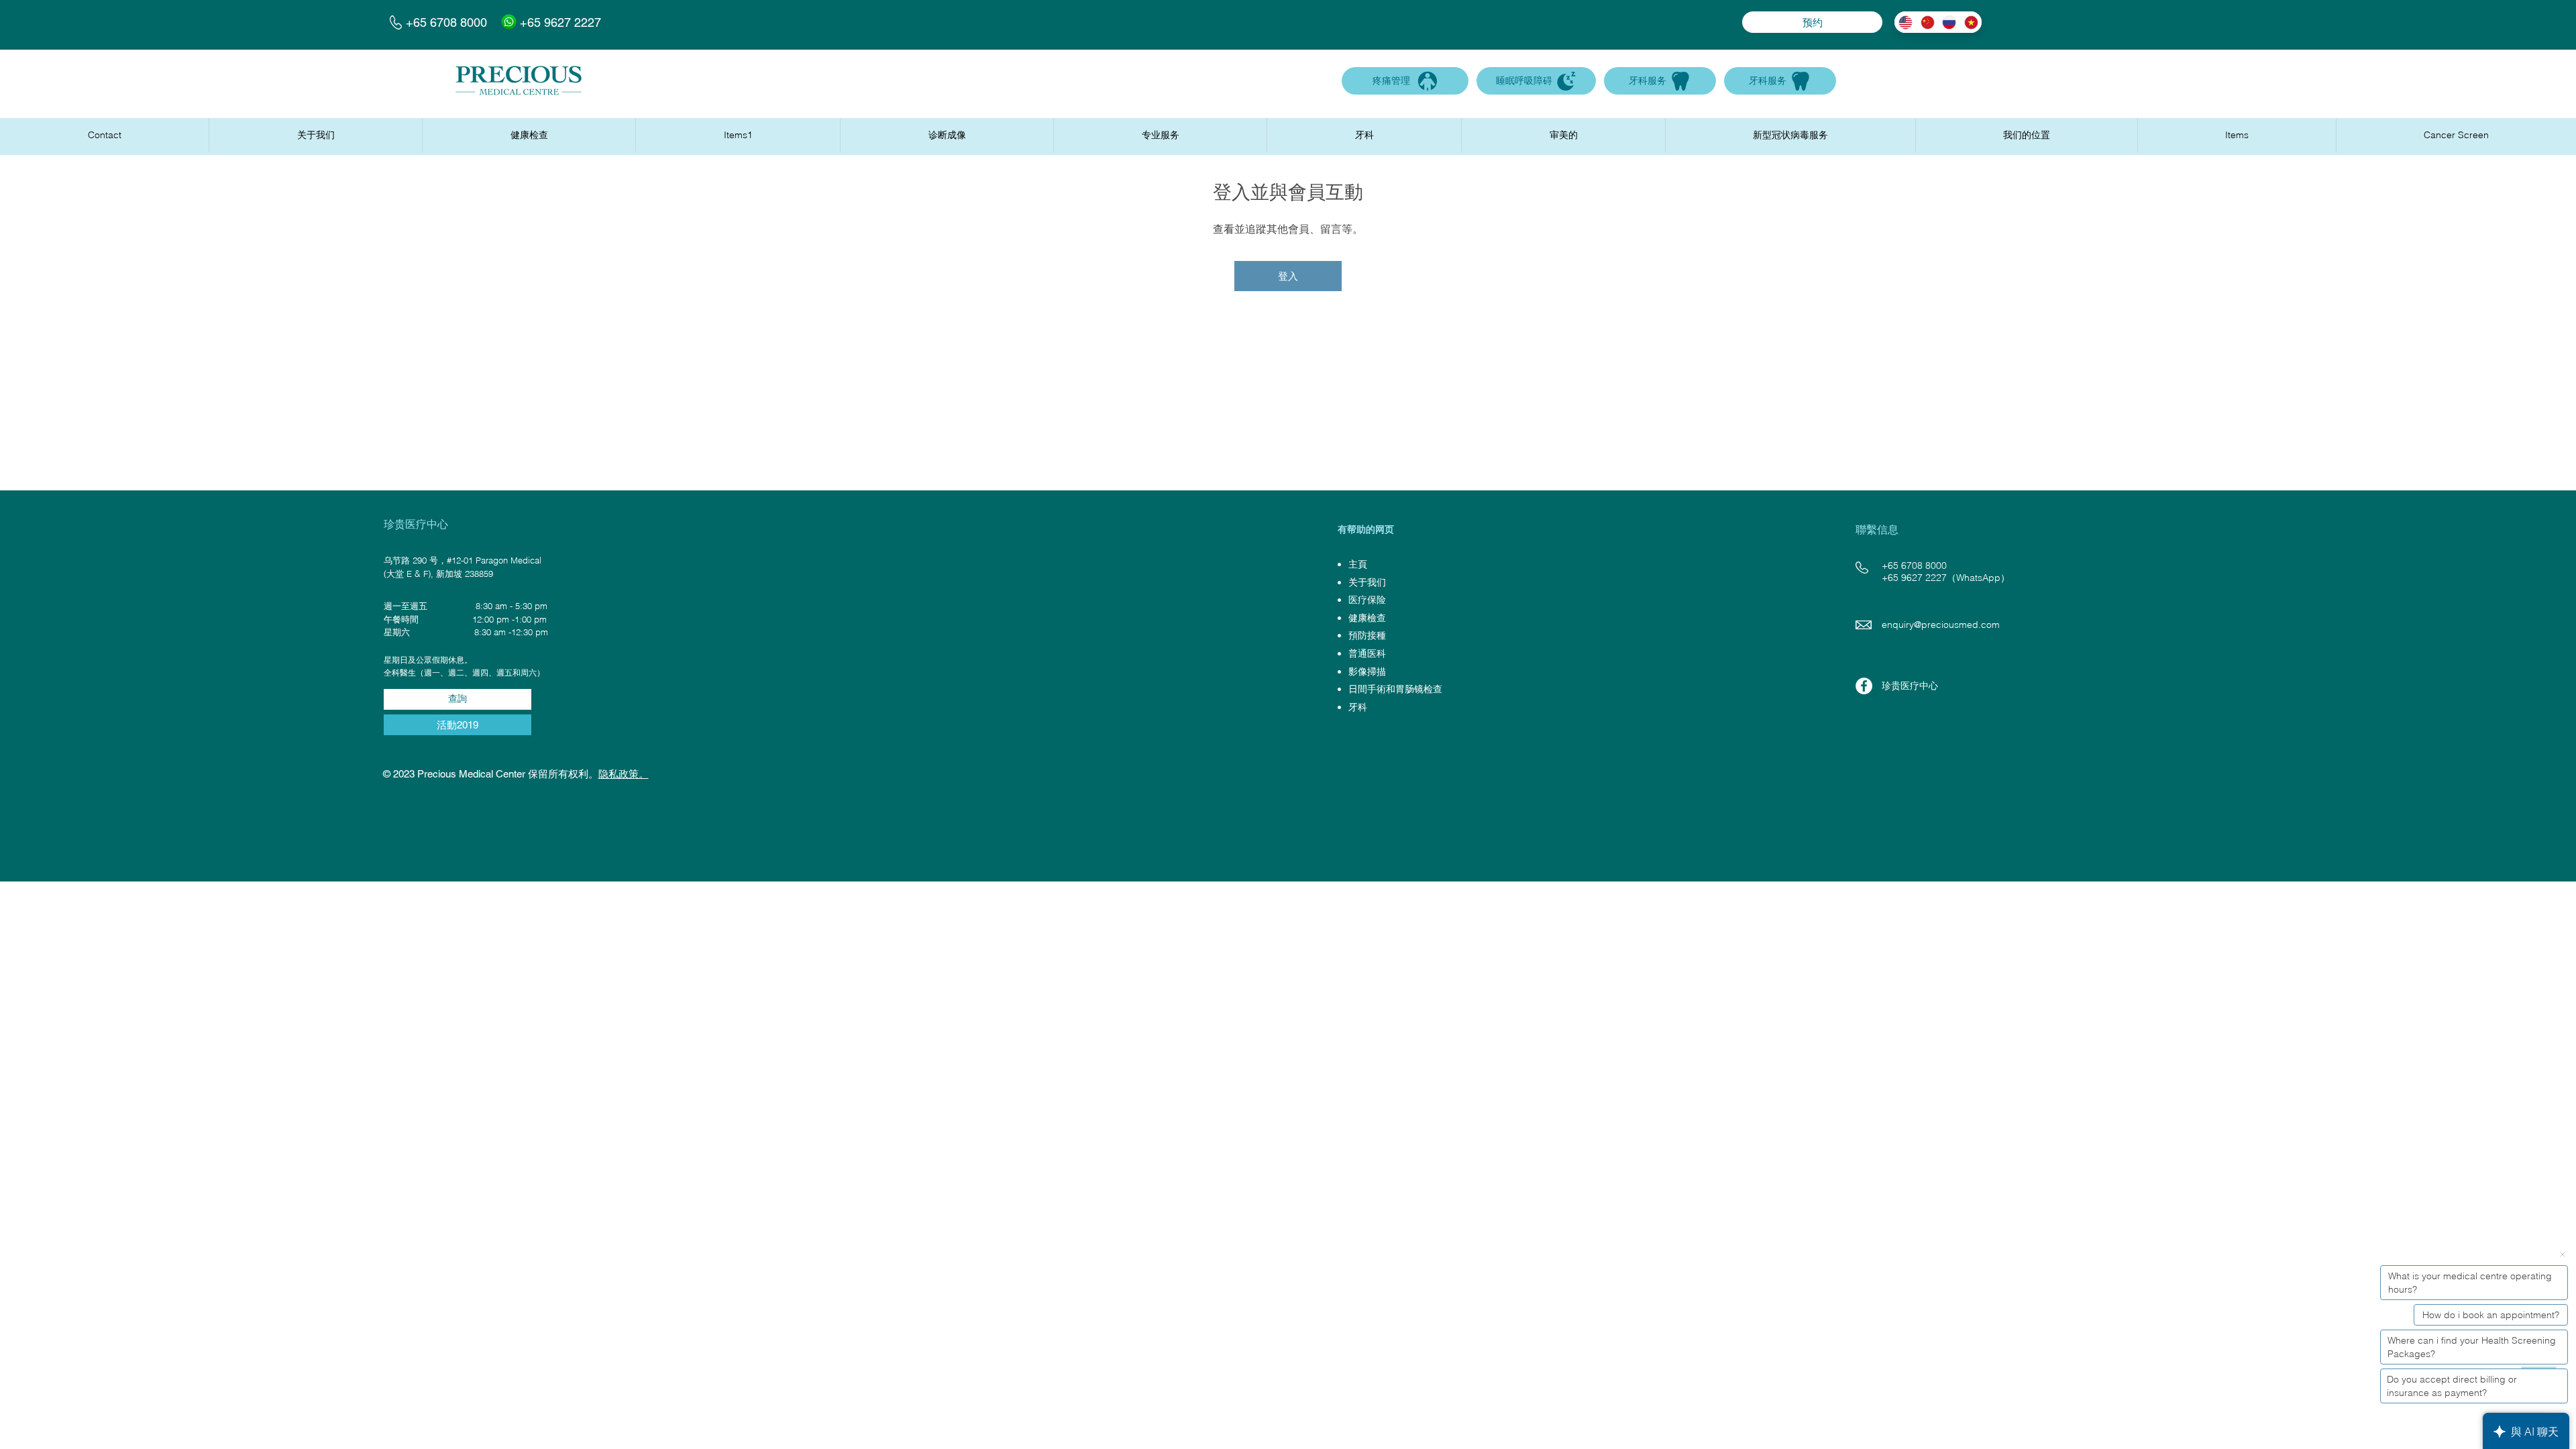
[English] (1905, 22)
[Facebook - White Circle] (1864, 686)
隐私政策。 (624, 774)
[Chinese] (1927, 22)
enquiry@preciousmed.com (1941, 625)
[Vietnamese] (1971, 22)
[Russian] (1949, 22)
